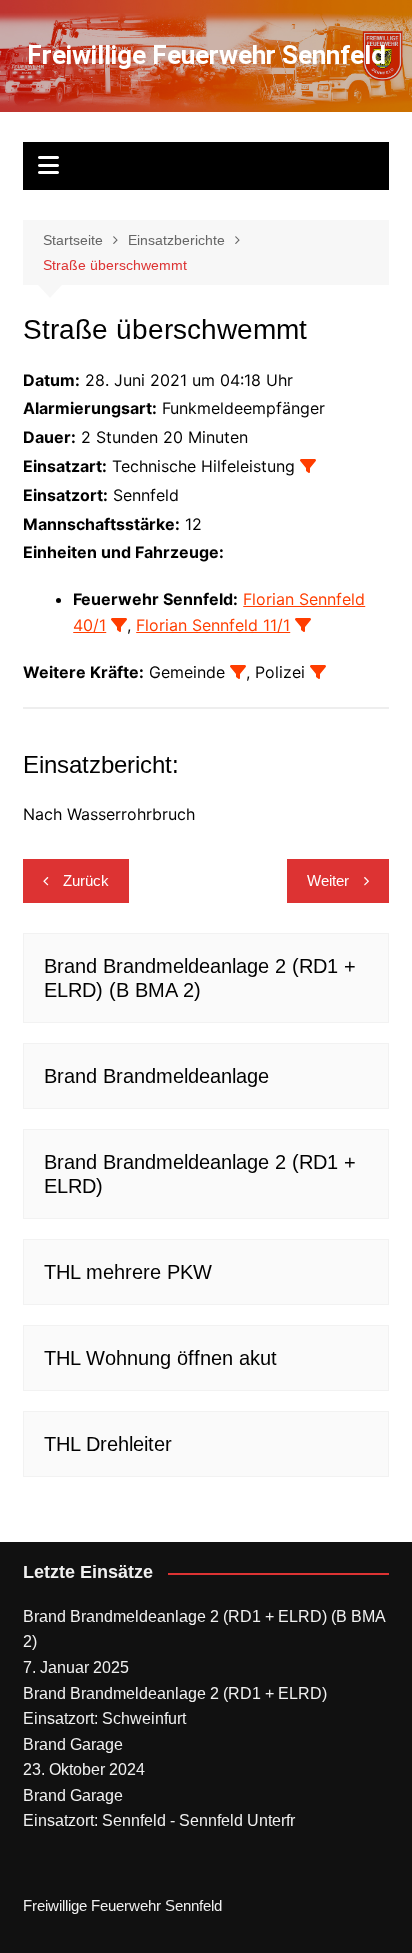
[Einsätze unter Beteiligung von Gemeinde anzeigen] (238, 672)
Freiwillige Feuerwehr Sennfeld (206, 55)
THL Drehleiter (108, 1444)
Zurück (86, 880)
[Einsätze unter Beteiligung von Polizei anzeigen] (318, 672)
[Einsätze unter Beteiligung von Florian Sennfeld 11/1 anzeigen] (303, 625)
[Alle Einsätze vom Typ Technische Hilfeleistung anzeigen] (308, 466)
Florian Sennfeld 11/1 (213, 625)
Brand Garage (73, 1744)
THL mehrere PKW (128, 1272)
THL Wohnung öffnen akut (160, 1358)
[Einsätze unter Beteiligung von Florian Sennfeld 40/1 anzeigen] (119, 625)
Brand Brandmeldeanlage (156, 1076)
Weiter (328, 880)
